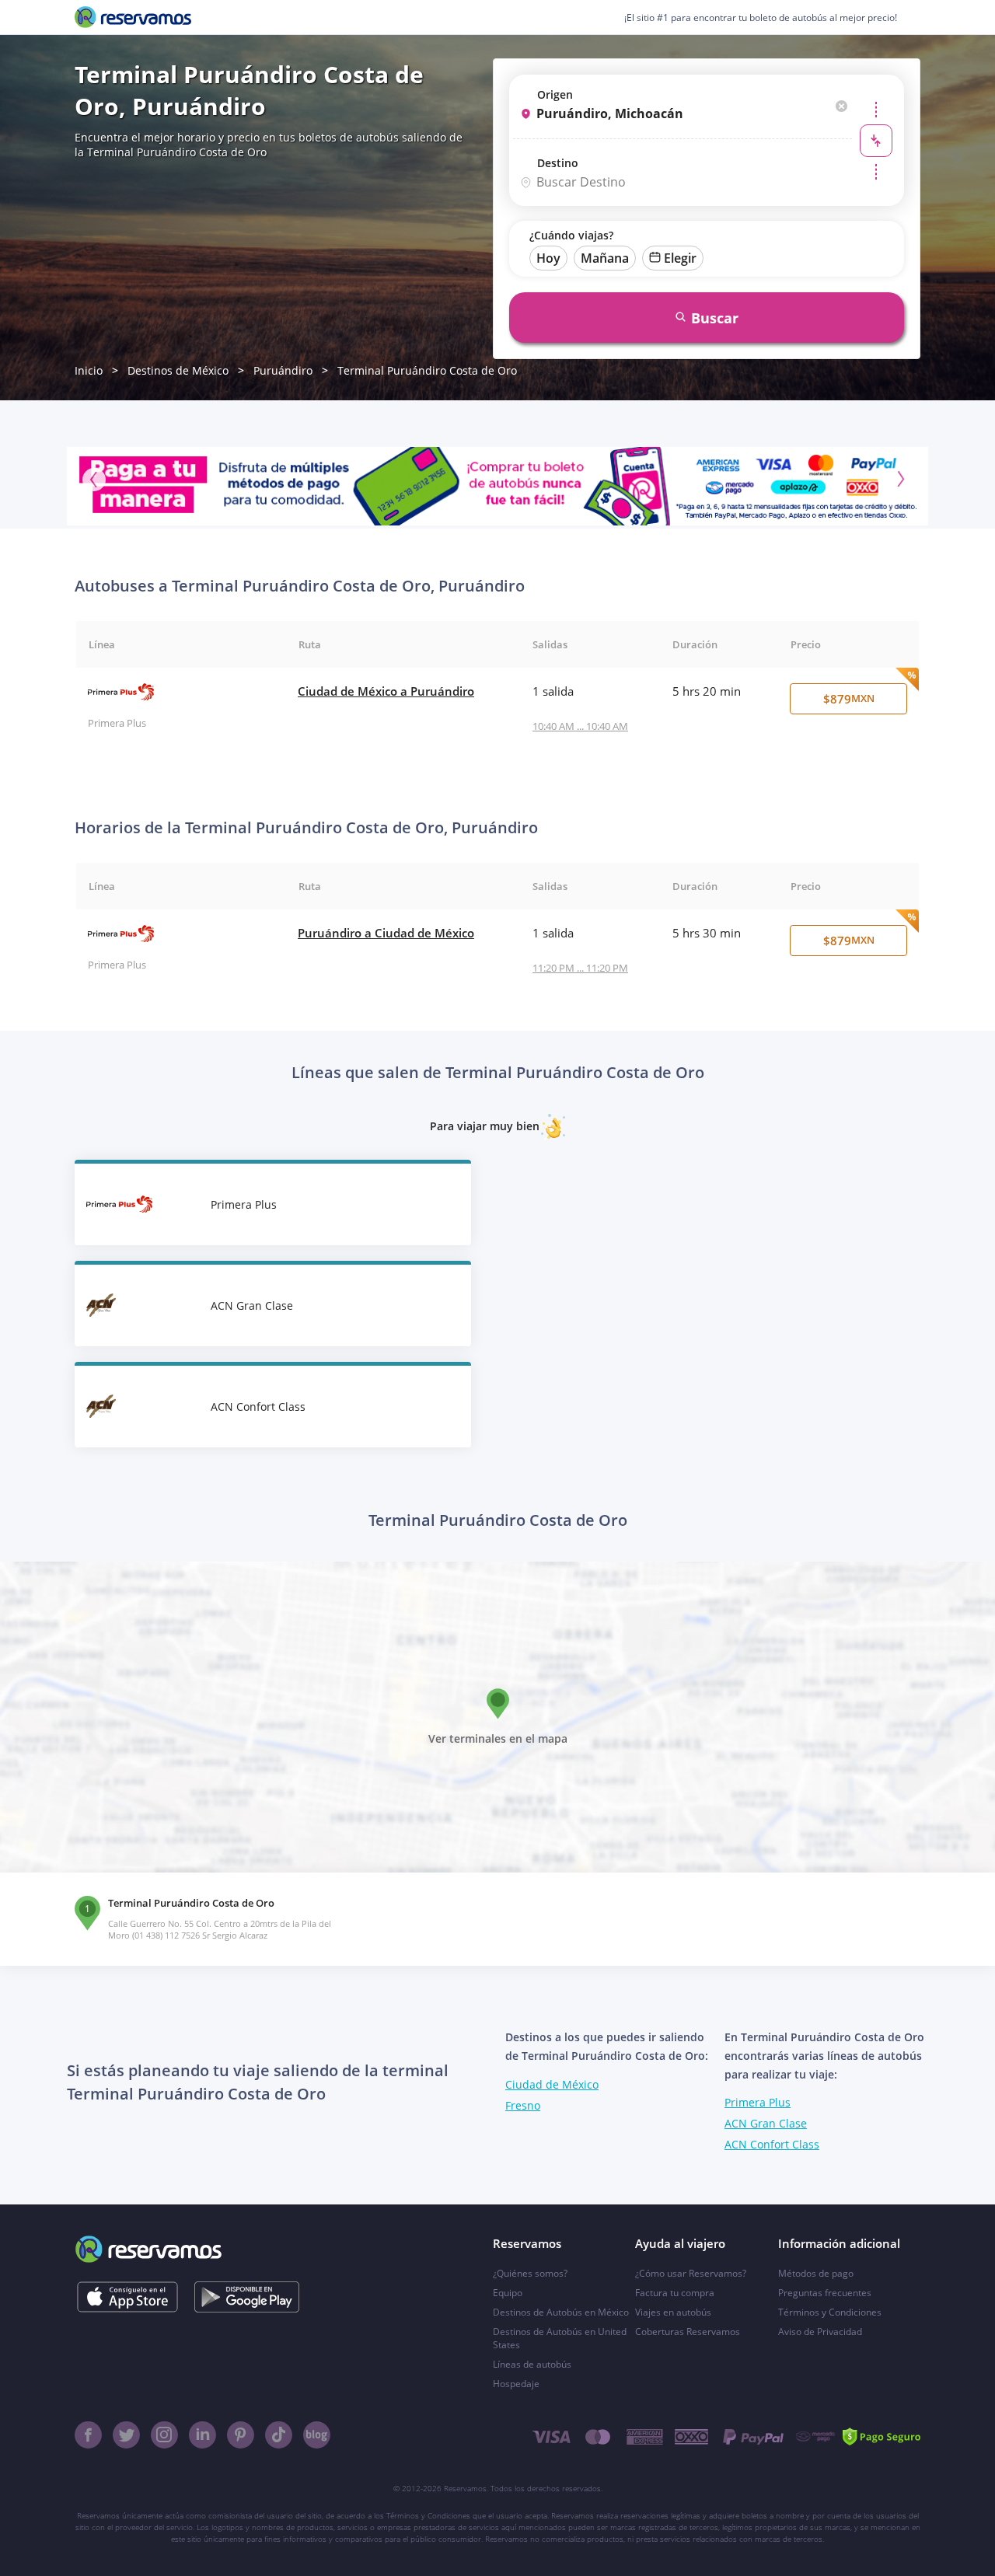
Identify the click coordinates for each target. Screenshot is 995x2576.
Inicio (89, 370)
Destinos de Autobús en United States (560, 2338)
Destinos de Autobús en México (561, 2312)
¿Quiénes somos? (530, 2273)
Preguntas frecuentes (825, 2293)
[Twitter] (126, 2435)
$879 (849, 699)
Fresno (523, 2105)
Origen (555, 94)
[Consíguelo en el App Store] (127, 2297)
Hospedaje (516, 2384)
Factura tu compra (675, 2293)
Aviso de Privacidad (820, 2332)
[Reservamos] (133, 17)
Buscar (715, 318)
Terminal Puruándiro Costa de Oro (427, 370)
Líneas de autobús (532, 2364)
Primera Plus (758, 2102)
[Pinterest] (241, 2435)
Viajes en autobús (673, 2312)
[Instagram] (164, 2435)
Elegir (680, 258)
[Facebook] (88, 2435)
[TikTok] (279, 2435)
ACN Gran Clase (766, 2123)
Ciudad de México (552, 2084)
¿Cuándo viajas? (571, 235)
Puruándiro (283, 370)
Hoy (548, 258)
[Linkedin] (202, 2435)
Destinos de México (178, 370)
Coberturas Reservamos (688, 2332)
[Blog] (317, 2435)
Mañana (605, 258)
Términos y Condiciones (830, 2312)
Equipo (508, 2293)
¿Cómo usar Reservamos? (691, 2273)
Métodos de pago (816, 2273)
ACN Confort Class (772, 2144)
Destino (558, 163)
